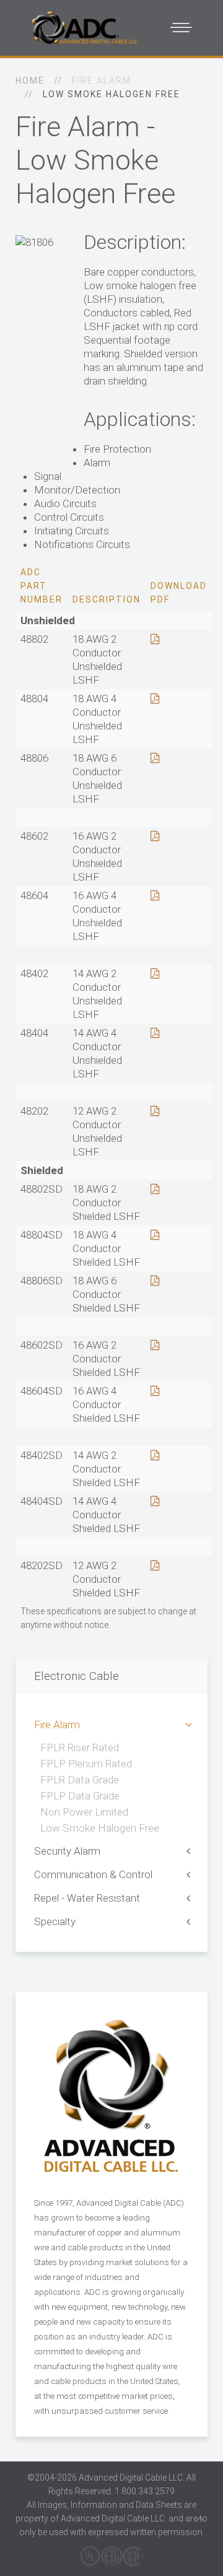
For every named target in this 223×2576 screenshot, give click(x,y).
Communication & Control (93, 1874)
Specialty (55, 1921)
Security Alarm (67, 1851)
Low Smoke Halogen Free (100, 1828)
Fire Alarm (57, 1725)
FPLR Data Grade (80, 1780)
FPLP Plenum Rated (86, 1764)
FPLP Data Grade (80, 1796)
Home (30, 80)
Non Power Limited (84, 1812)
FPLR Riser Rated (80, 1747)
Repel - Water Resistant (87, 1898)
